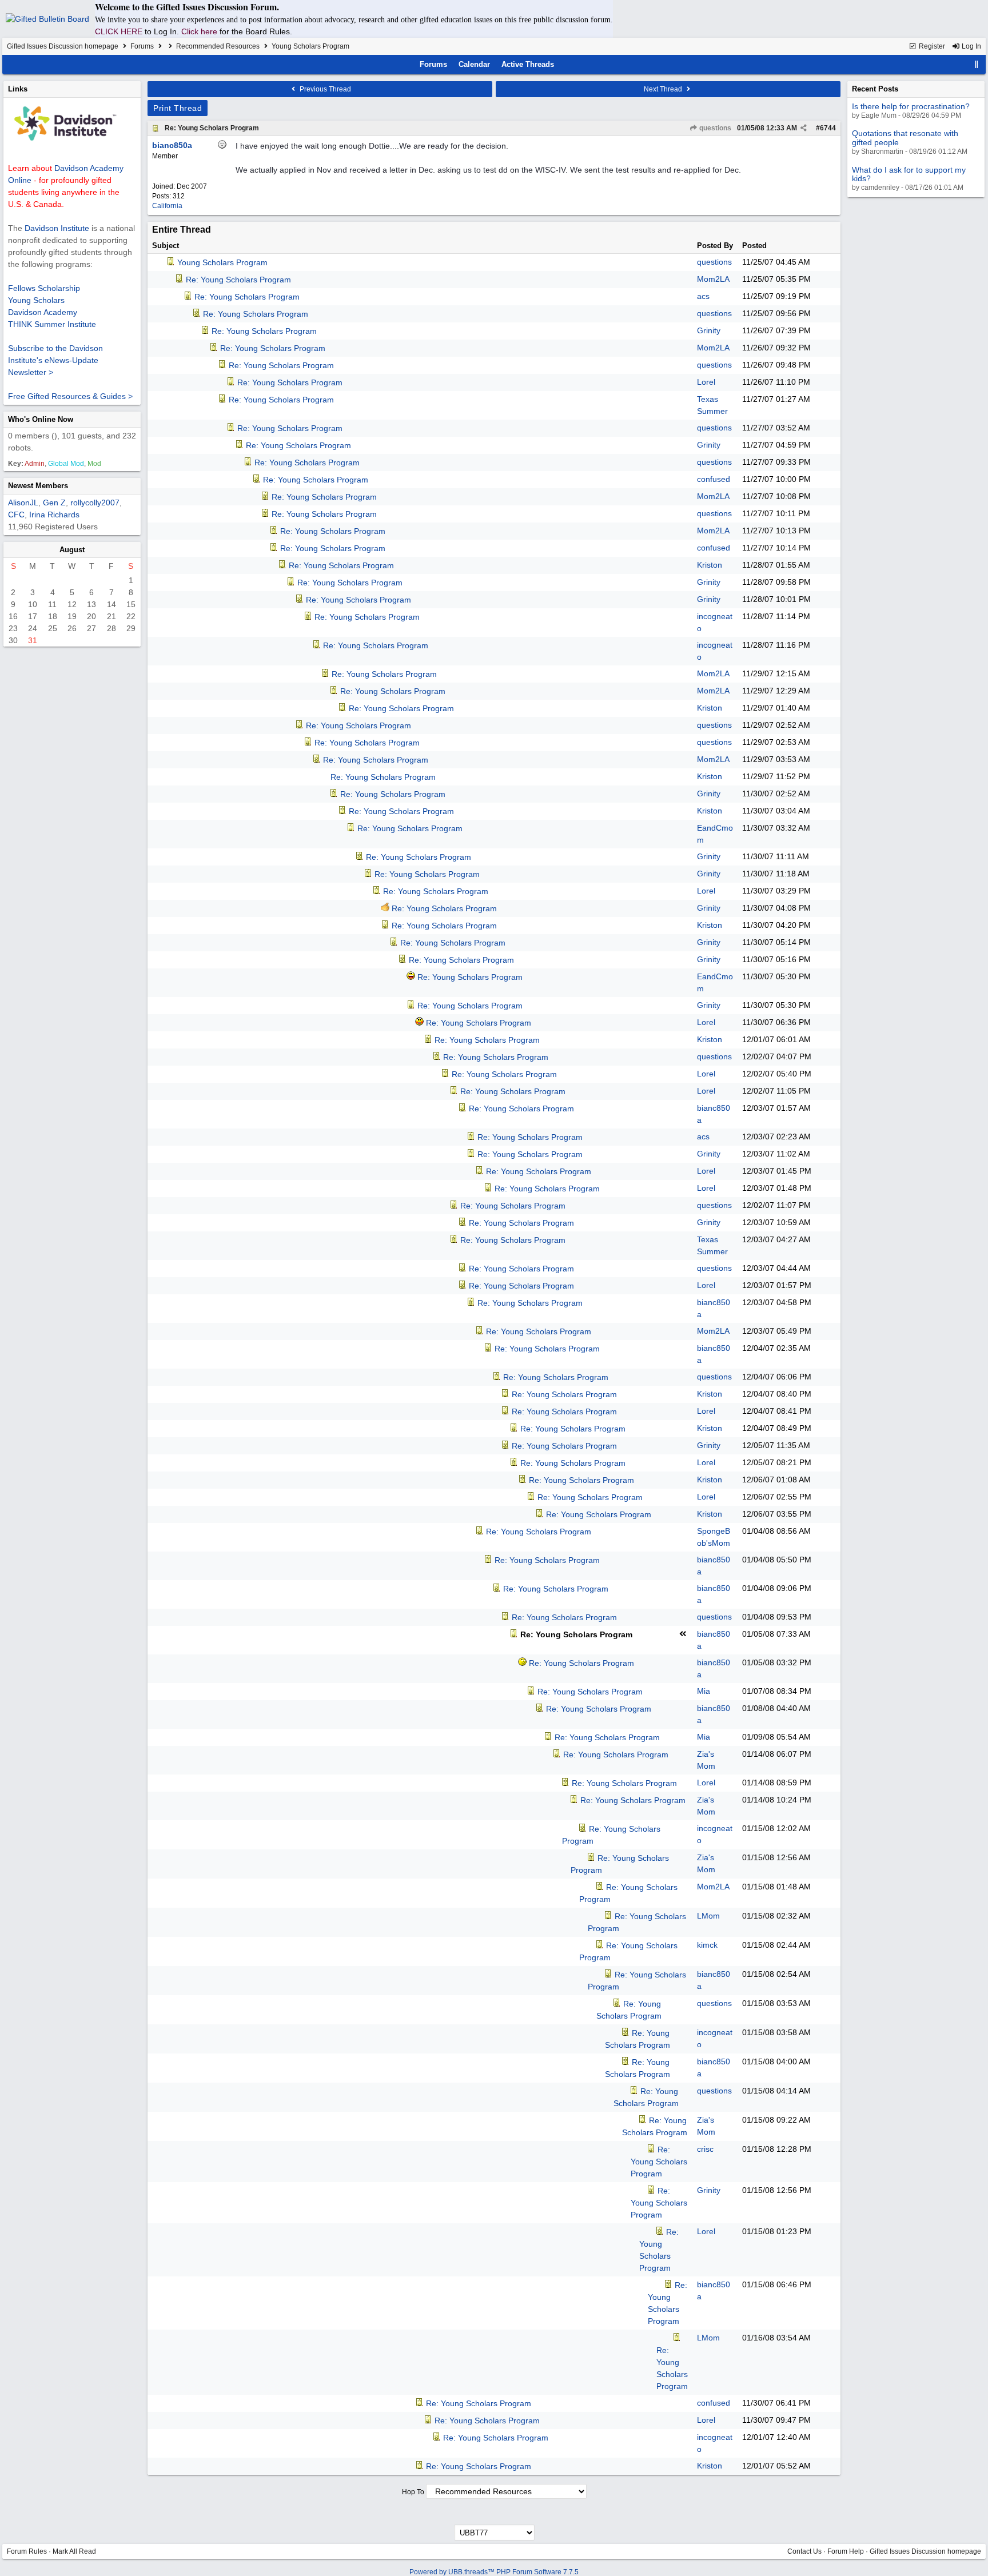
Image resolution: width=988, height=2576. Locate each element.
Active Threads (528, 64)
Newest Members (38, 486)
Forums (142, 46)
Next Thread (664, 89)
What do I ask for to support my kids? (909, 174)
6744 (828, 128)
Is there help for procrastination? (911, 106)
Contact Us (804, 2551)
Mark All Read (74, 2551)
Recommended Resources (218, 46)
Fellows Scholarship (44, 288)
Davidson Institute (57, 228)
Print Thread (178, 108)
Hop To (413, 2492)
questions (714, 128)
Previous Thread (324, 89)
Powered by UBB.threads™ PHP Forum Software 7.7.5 (494, 2572)
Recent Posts (875, 89)
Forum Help (846, 2551)
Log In (971, 46)
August (72, 550)
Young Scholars (36, 300)
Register (931, 46)
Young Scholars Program (222, 262)
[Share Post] (804, 128)
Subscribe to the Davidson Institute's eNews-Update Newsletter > (55, 360)
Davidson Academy (43, 312)
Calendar (474, 64)
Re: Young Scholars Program (212, 128)
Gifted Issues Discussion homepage (63, 46)
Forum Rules (27, 2551)
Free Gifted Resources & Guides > (70, 396)
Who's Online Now (41, 419)
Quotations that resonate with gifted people (905, 137)
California (167, 206)
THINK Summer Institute (52, 324)
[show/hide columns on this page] (977, 64)
